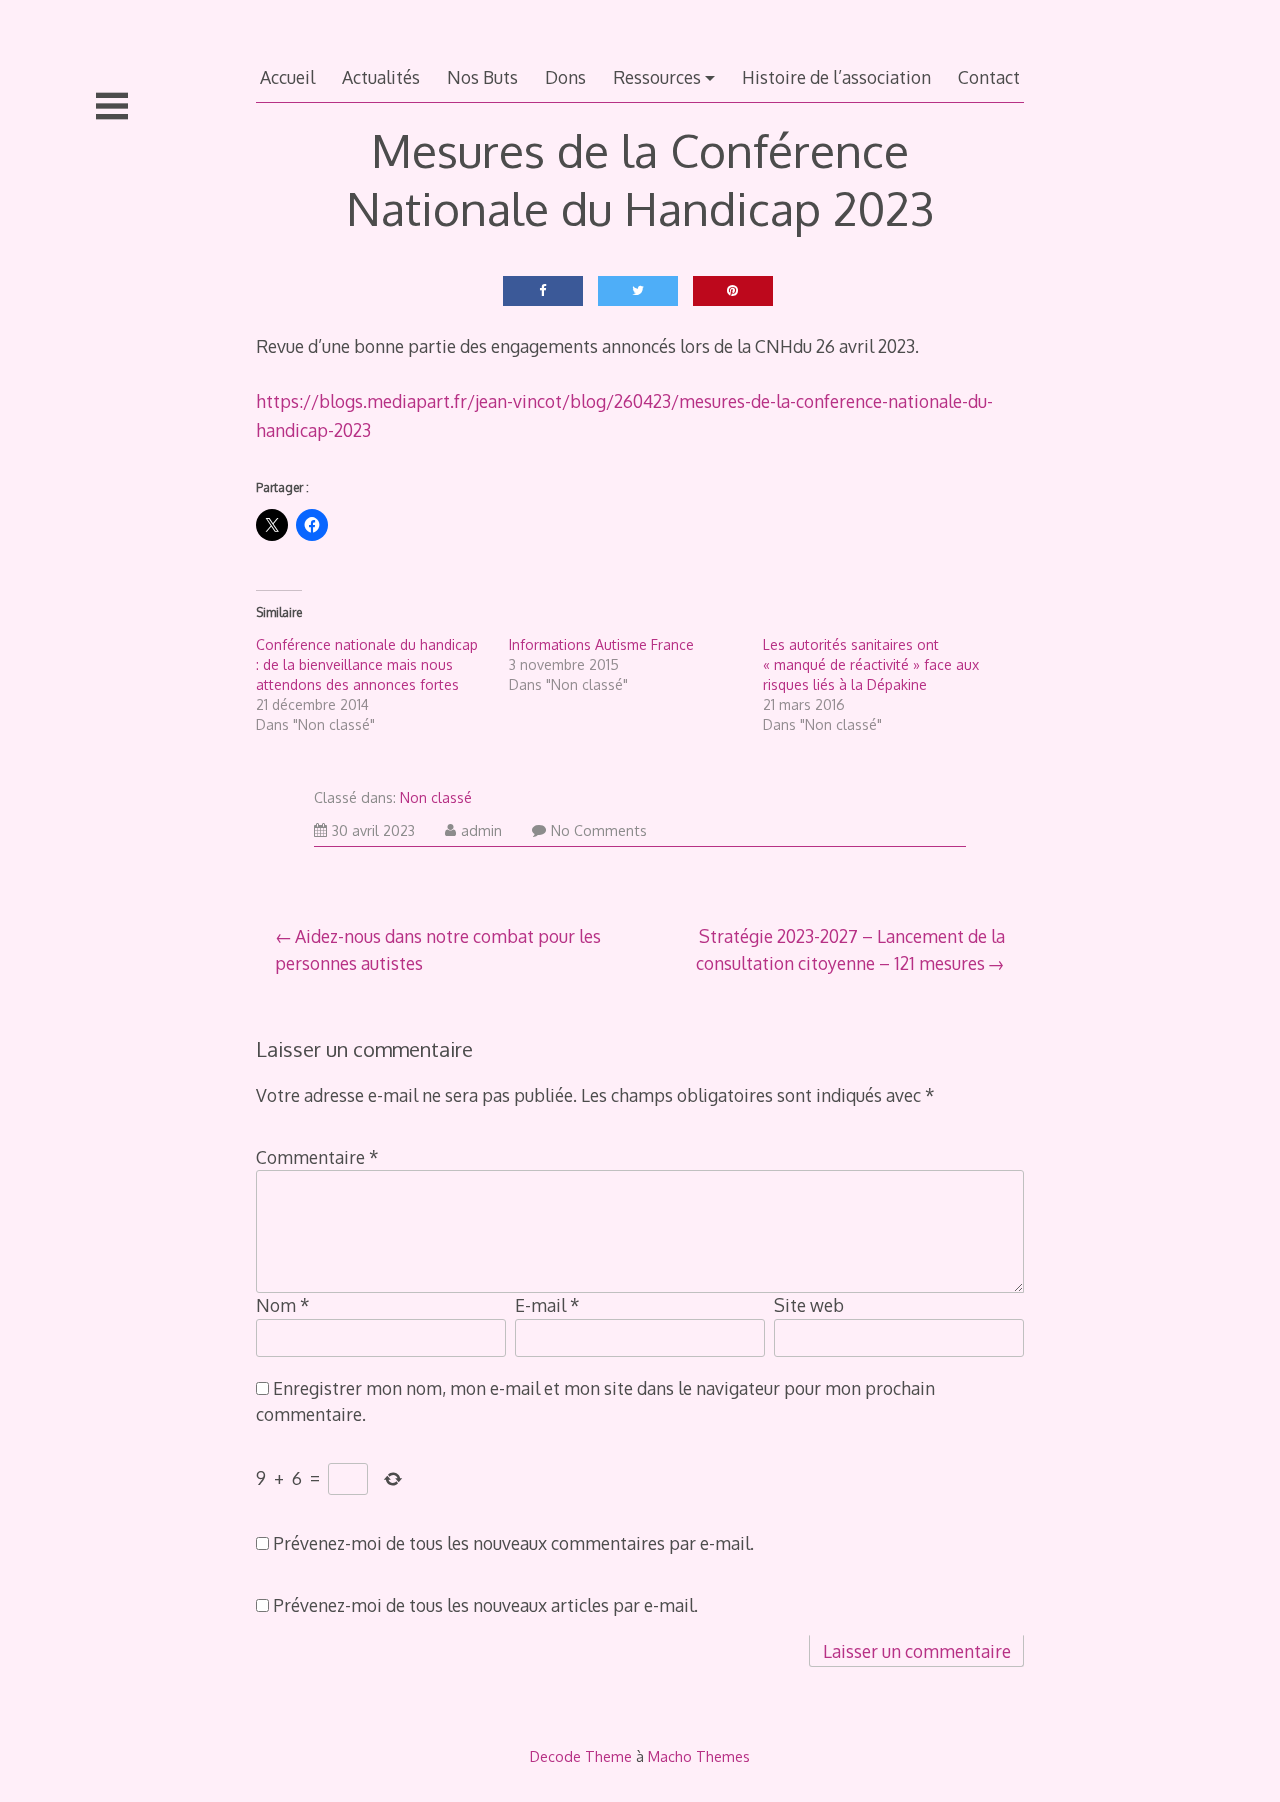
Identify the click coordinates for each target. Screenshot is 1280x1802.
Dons (565, 77)
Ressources (657, 77)
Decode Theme (581, 1756)
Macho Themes (699, 1756)
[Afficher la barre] (112, 106)
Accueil (287, 77)
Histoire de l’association (836, 77)
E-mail (547, 1305)
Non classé (436, 797)
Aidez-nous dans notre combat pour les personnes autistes (438, 949)
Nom (283, 1305)
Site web (809, 1305)
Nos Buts (482, 77)
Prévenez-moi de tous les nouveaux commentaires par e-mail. (513, 1543)
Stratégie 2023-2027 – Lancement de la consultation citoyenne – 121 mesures (850, 949)
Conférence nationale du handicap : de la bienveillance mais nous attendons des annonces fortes (367, 664)
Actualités (381, 77)
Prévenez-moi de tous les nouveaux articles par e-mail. (485, 1605)
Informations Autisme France (601, 644)
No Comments (599, 830)
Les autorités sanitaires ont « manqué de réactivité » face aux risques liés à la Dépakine (871, 664)
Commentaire (317, 1157)
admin (481, 830)
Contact (989, 77)
